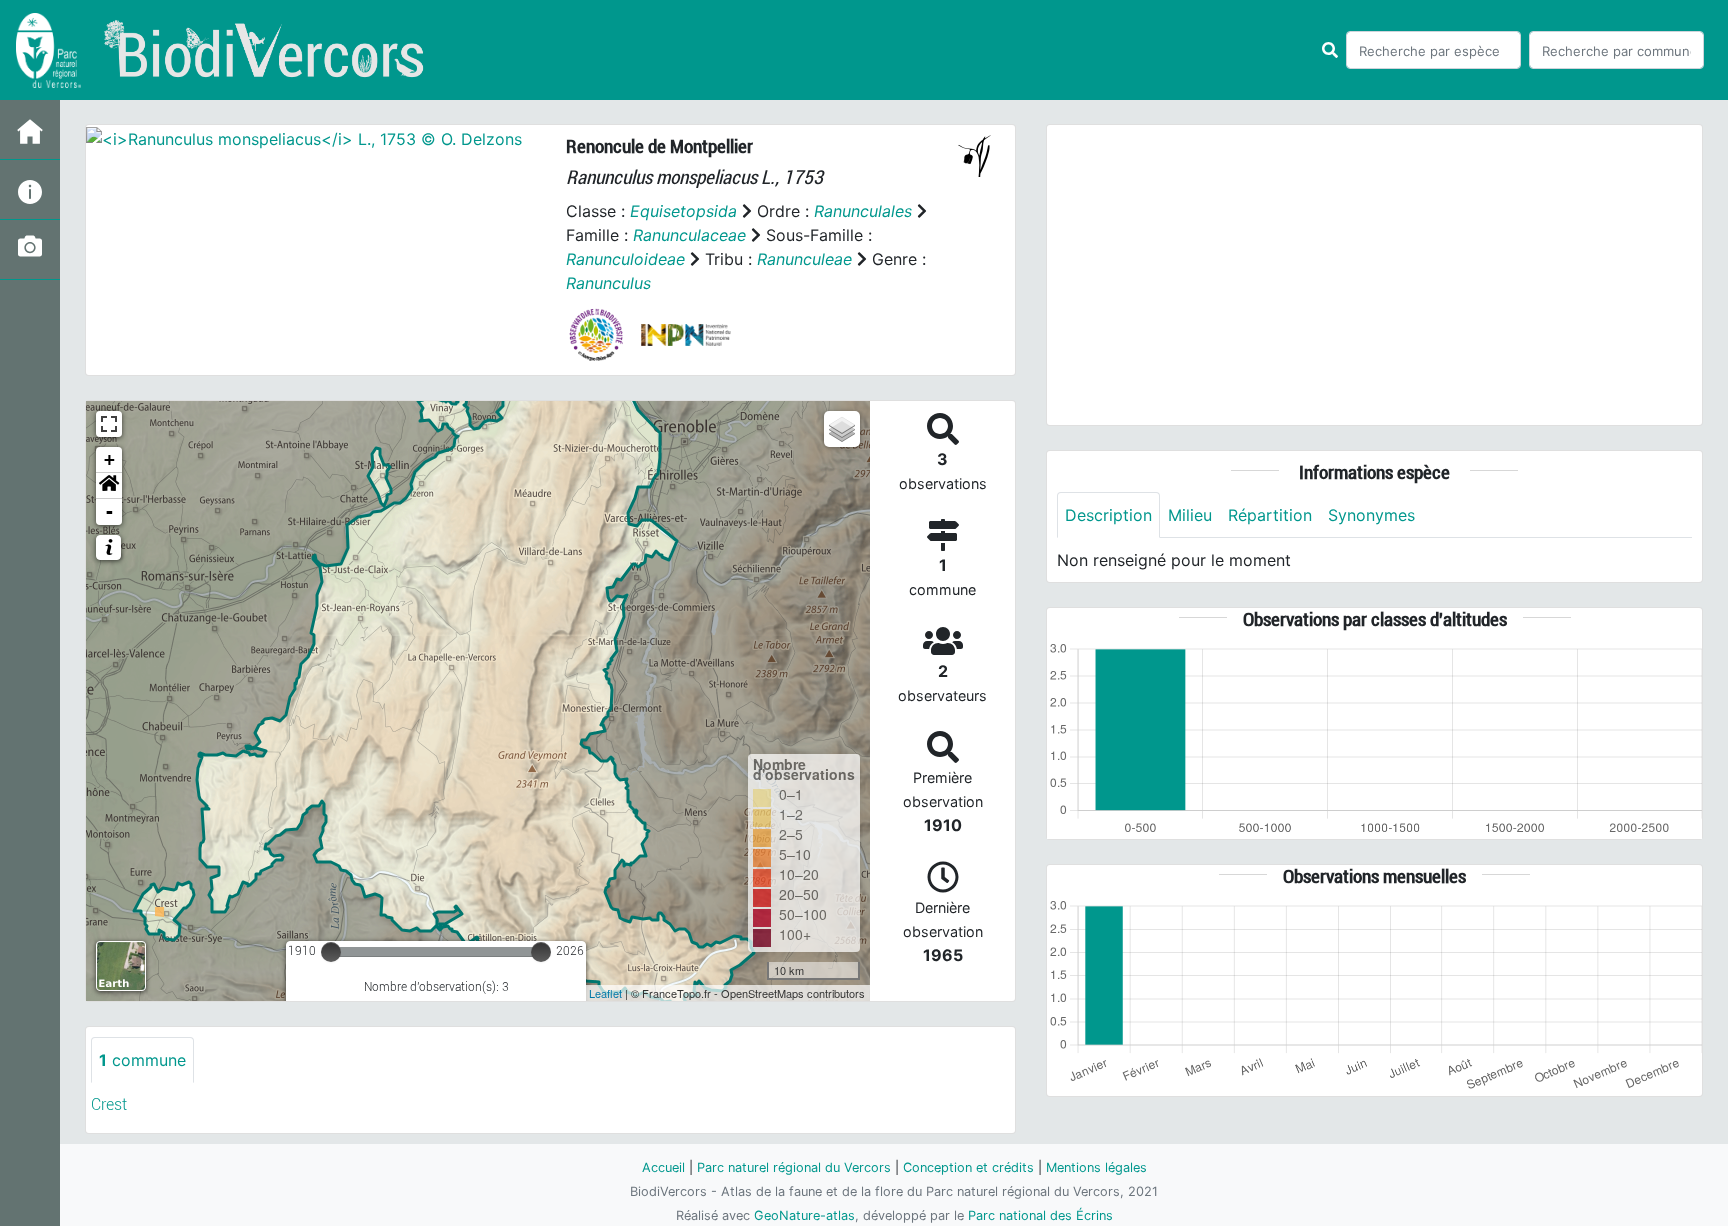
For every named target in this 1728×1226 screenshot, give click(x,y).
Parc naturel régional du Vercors (794, 1167)
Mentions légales (1096, 1167)
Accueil (663, 1167)
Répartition (1270, 515)
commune (142, 1060)
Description (1108, 515)
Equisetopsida (683, 211)
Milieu (1190, 515)
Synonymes (1371, 515)
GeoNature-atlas (804, 1215)
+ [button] (109, 459)
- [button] (109, 511)
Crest (109, 1104)
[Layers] (842, 429)
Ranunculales (863, 211)
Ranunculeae (804, 259)
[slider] (331, 952)
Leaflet (605, 993)
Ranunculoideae (625, 259)
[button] (109, 486)
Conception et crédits (968, 1167)
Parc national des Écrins (1040, 1215)
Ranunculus (608, 283)
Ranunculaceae (689, 235)
